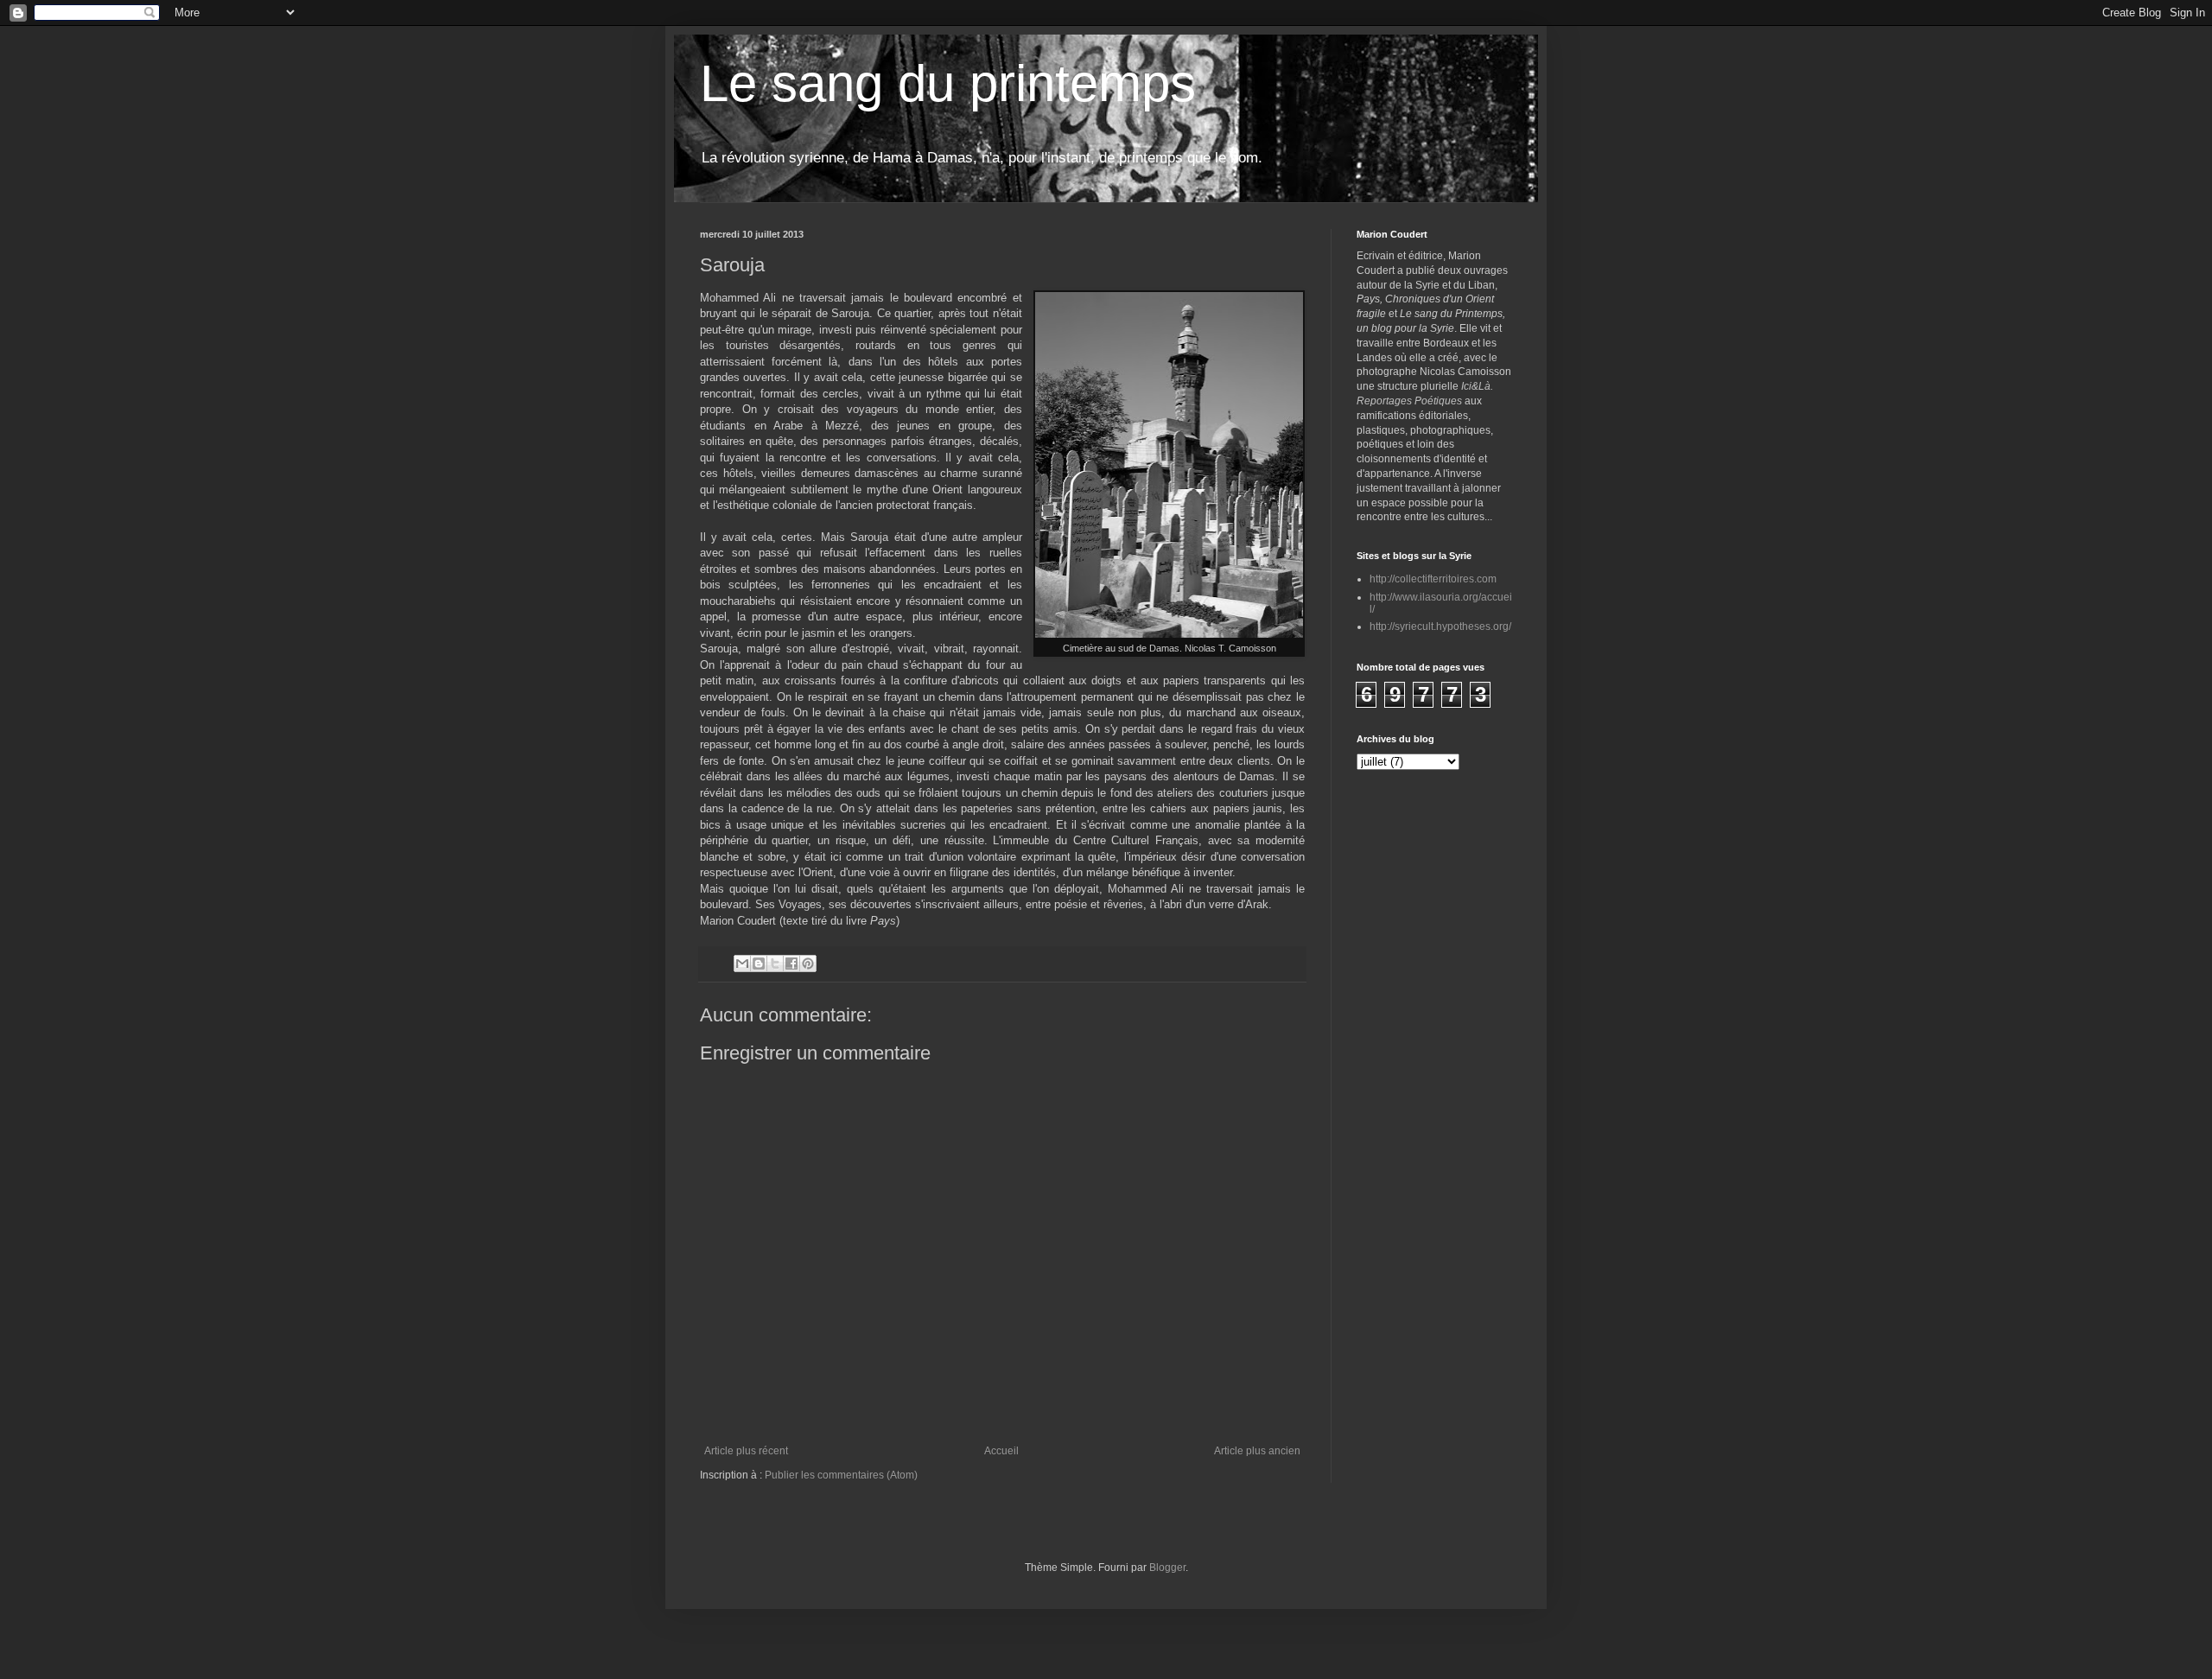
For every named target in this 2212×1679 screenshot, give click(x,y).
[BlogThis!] (759, 964)
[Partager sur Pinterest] (808, 964)
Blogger (1167, 1568)
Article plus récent (746, 1451)
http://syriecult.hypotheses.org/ (1440, 626)
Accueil (1001, 1451)
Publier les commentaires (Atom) (841, 1475)
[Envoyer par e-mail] (742, 964)
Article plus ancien (1257, 1451)
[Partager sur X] (775, 964)
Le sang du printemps (948, 83)
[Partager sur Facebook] (791, 964)
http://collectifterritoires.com (1433, 579)
